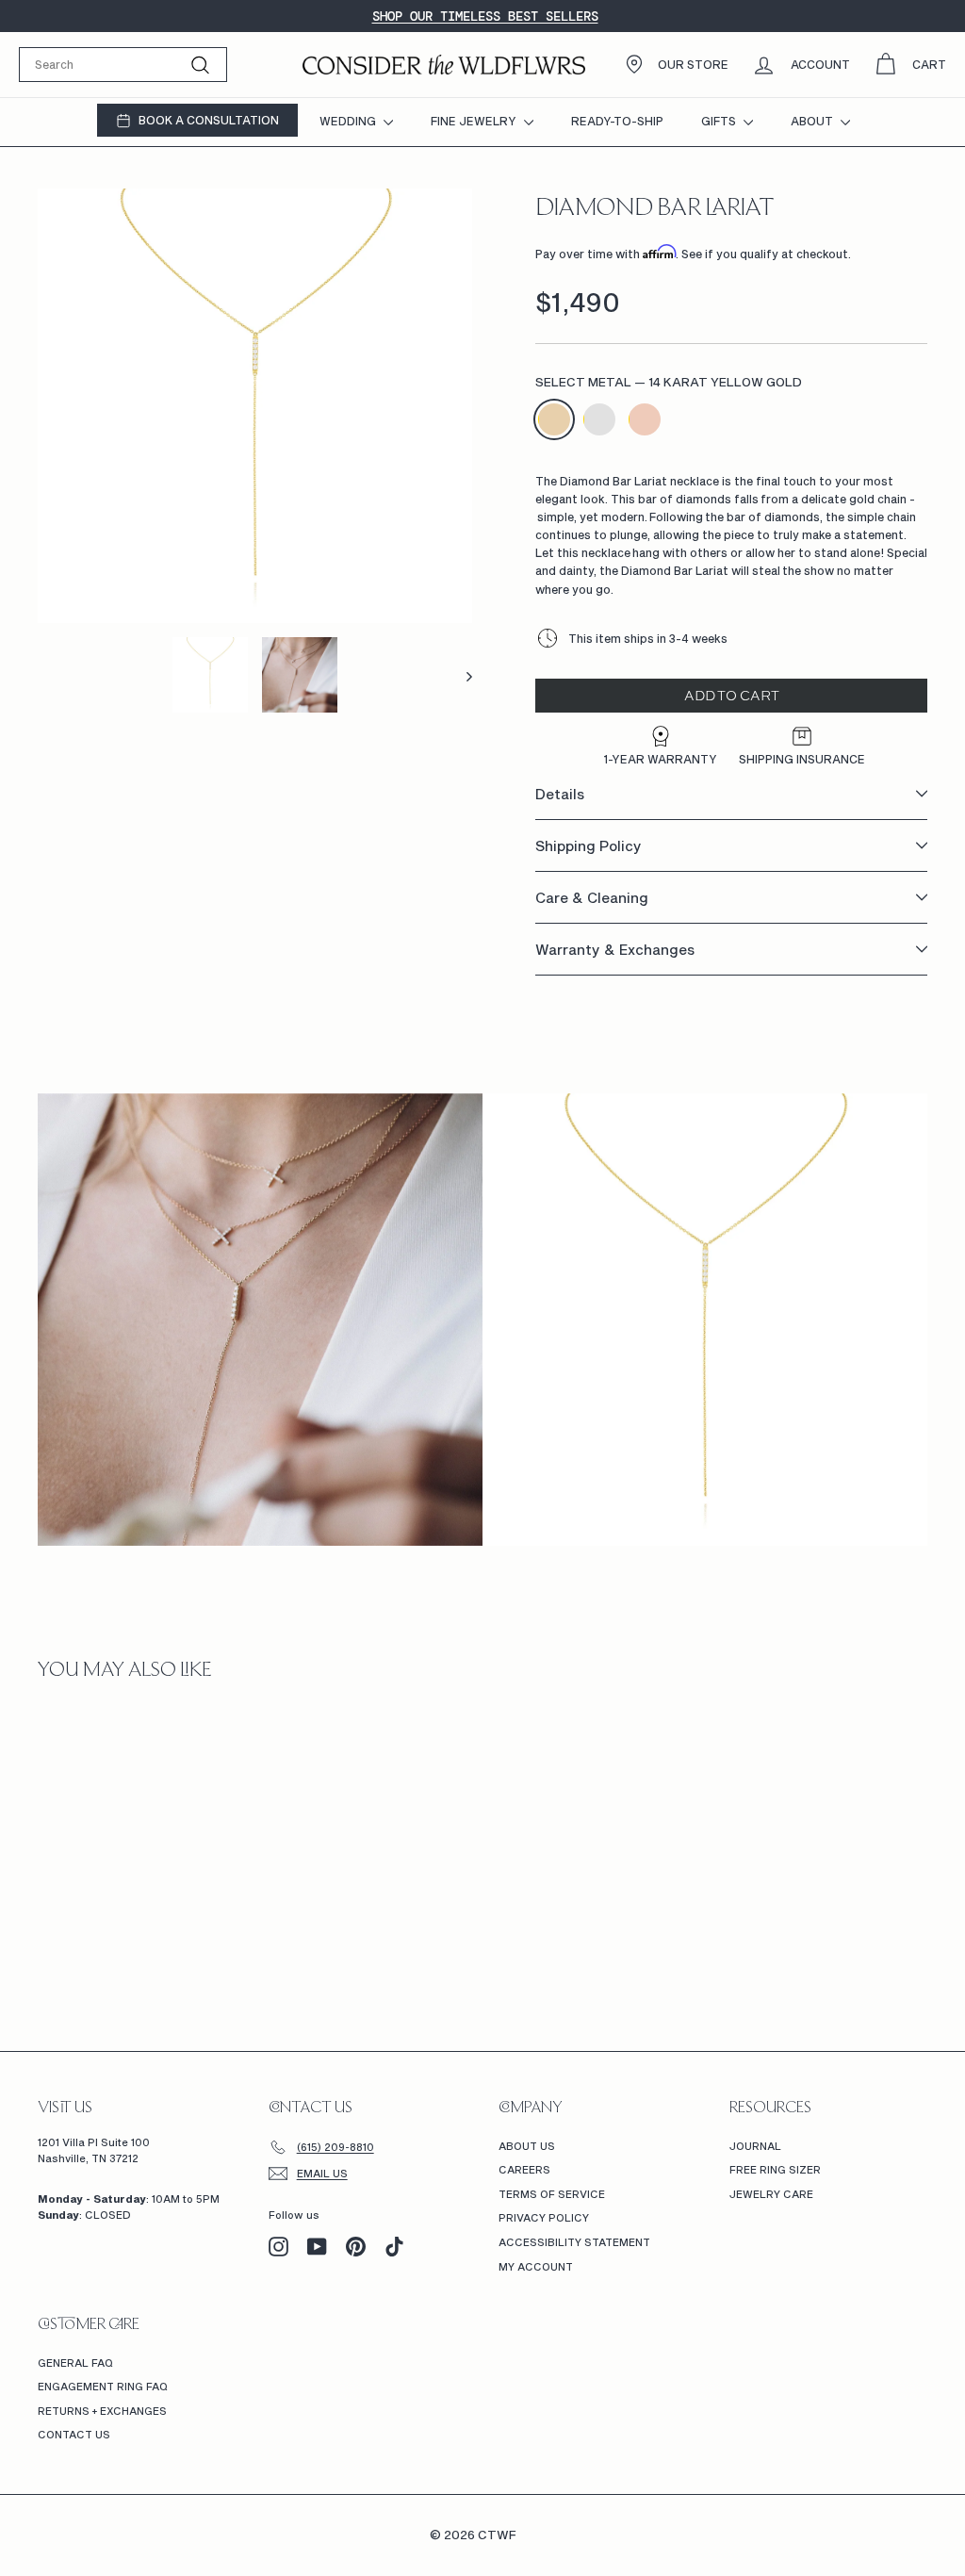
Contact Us (74, 2434)
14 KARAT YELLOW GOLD (554, 419)
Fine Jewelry (475, 121)
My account (536, 2266)
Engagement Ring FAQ (103, 2386)
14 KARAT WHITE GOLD (599, 419)
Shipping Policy (589, 845)
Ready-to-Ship (617, 121)
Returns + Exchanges (102, 2411)
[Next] (460, 675)
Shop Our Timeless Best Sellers (485, 16)
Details (560, 794)
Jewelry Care (771, 2194)
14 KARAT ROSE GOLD (645, 419)
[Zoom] (255, 406)
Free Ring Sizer (775, 2169)
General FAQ (75, 2363)
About (813, 121)
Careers (524, 2169)
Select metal (669, 382)
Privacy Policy (544, 2217)
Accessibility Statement (574, 2242)
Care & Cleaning (592, 897)
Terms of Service (552, 2194)
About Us (527, 2146)
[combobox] (123, 65)
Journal (755, 2146)
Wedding (349, 121)
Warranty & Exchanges (615, 949)
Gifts (720, 121)
